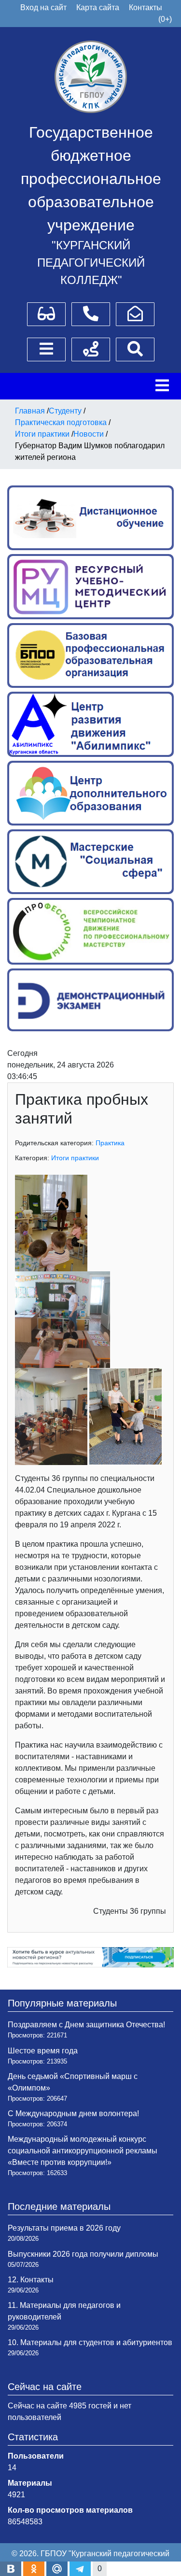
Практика (110, 1143)
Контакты (146, 7)
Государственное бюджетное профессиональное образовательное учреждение (91, 179)
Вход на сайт (43, 7)
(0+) (165, 19)
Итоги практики (75, 1158)
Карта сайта (98, 7)
